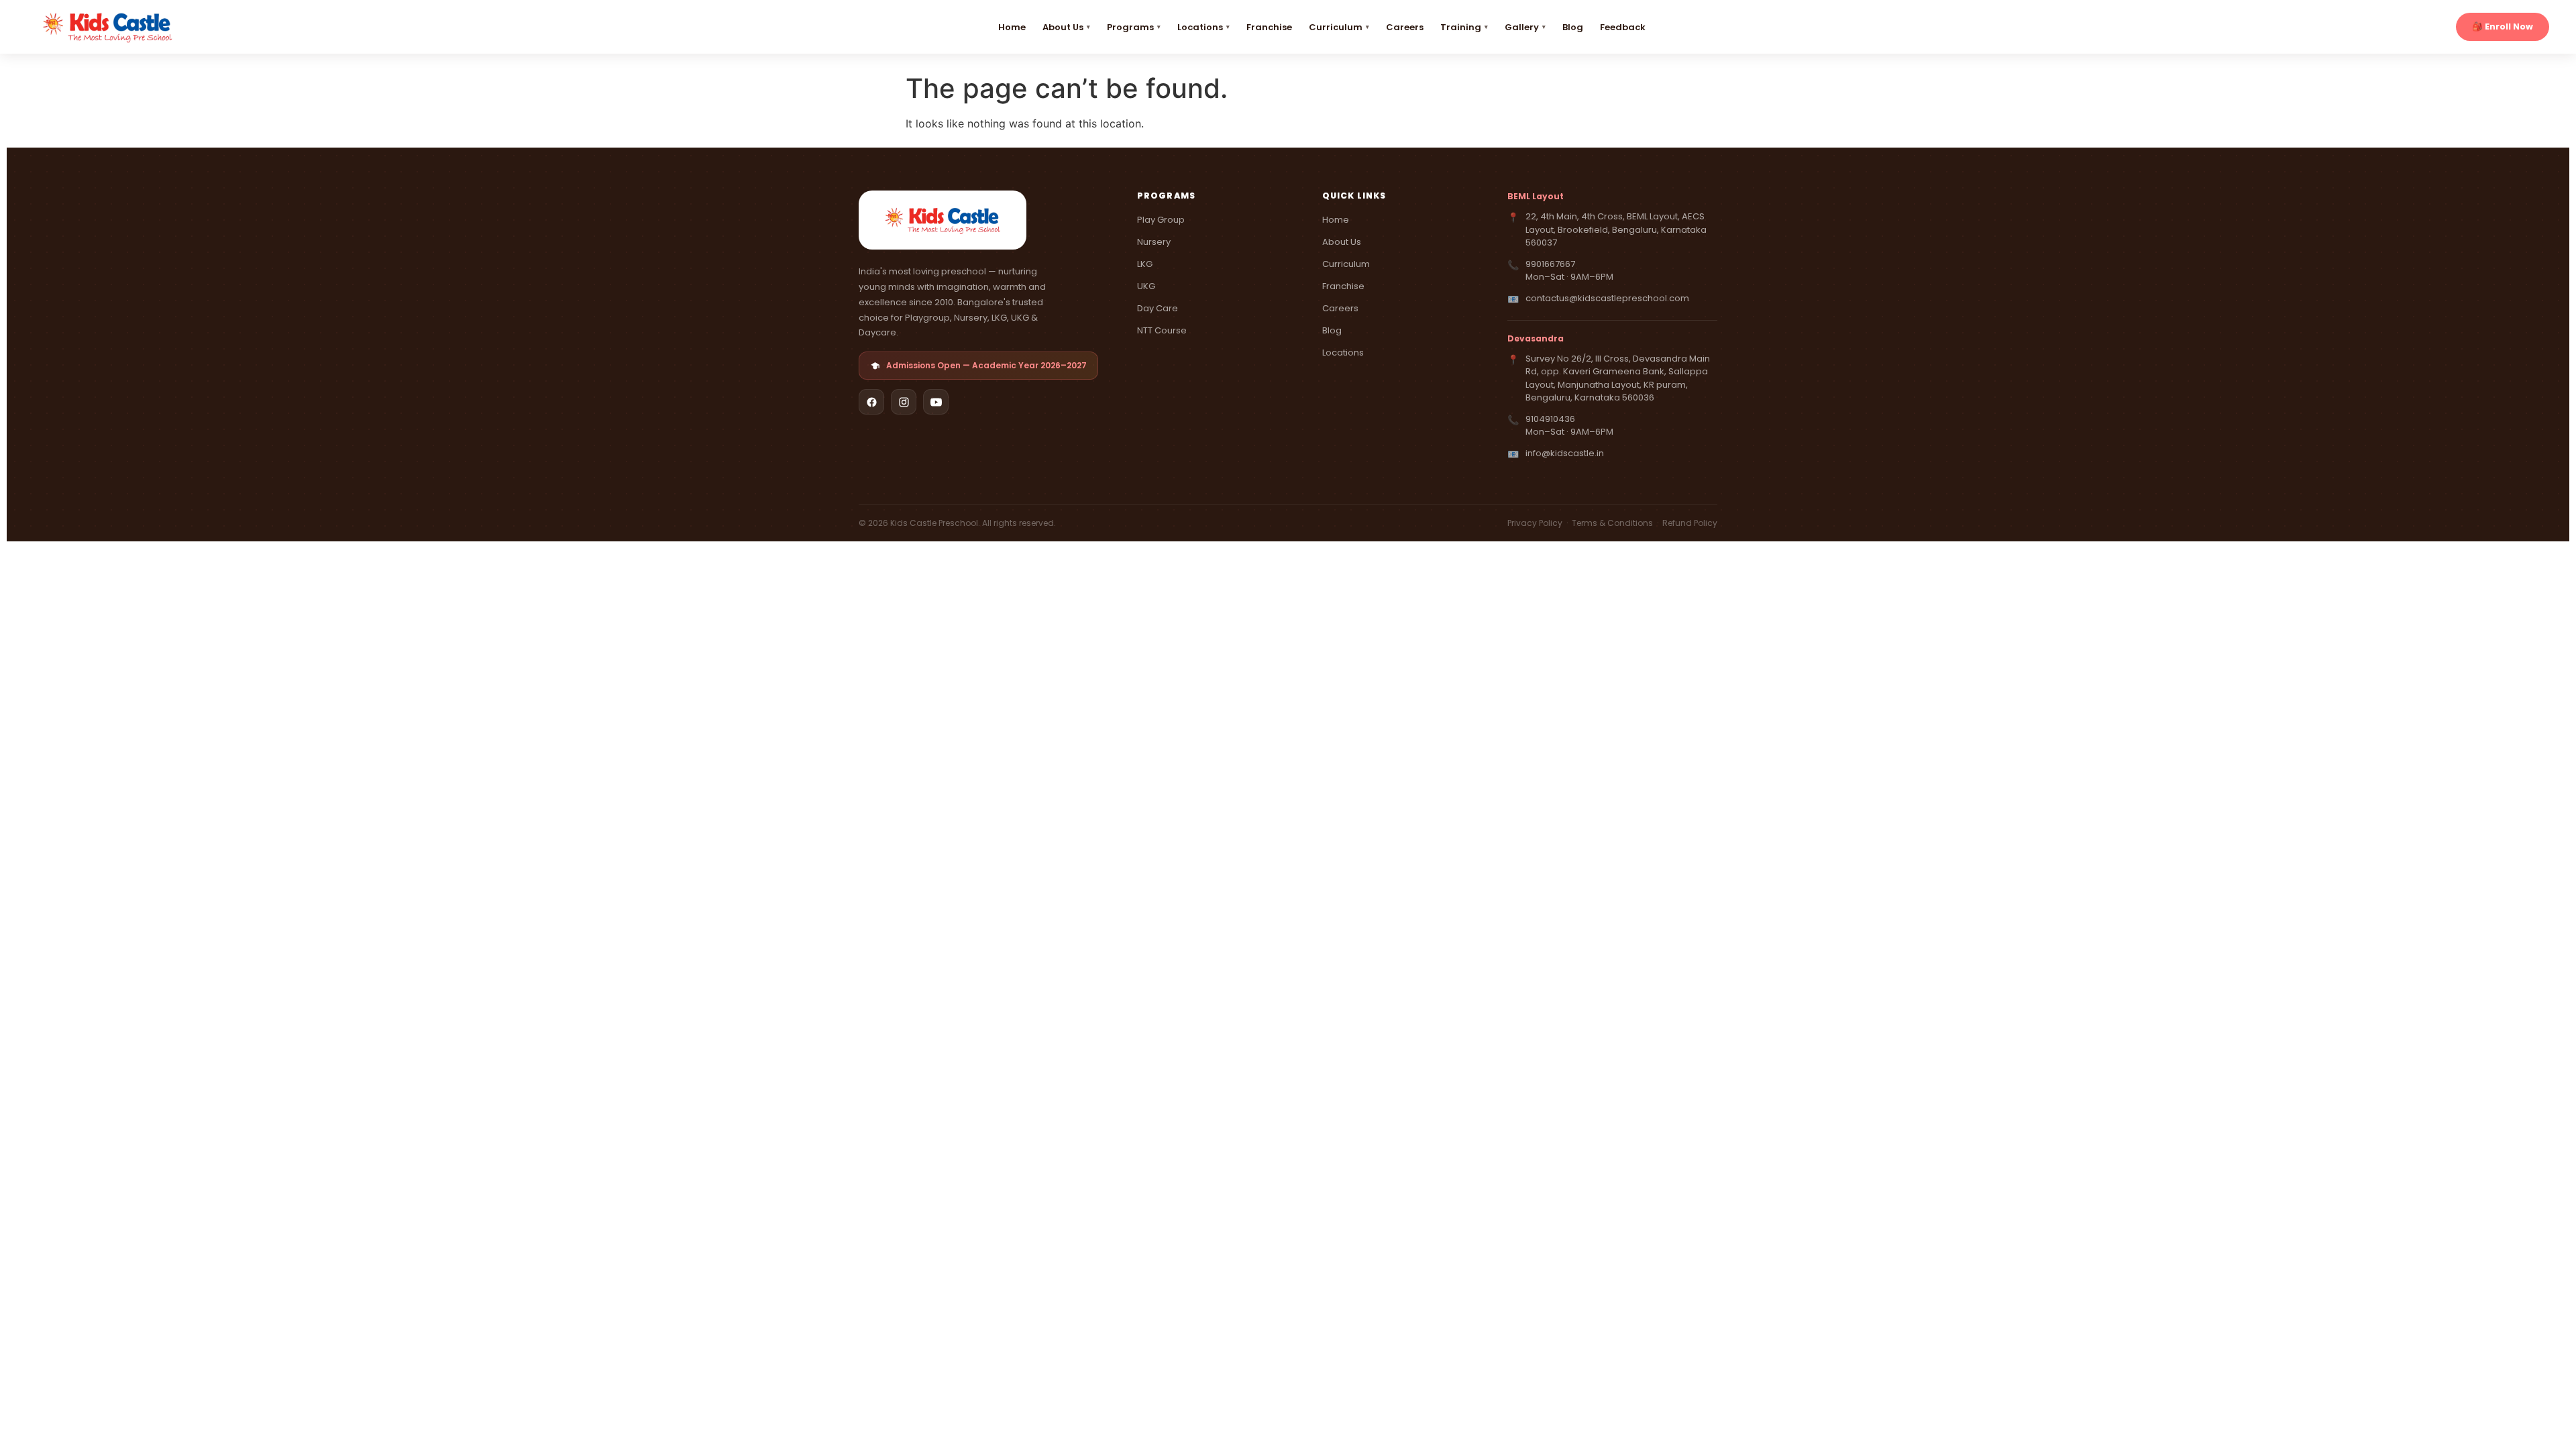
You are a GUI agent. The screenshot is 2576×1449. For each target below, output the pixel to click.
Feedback (1623, 27)
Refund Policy (1690, 523)
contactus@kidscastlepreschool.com (1607, 298)
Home (1012, 27)
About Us (1063, 27)
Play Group (1161, 220)
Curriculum (1336, 27)
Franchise (1269, 27)
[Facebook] (871, 402)
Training (1461, 27)
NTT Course (1162, 330)
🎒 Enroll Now (2503, 26)
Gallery (1522, 27)
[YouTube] (936, 402)
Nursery (1154, 242)
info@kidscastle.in (1565, 453)
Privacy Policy (1536, 523)
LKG (1145, 264)
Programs (1130, 27)
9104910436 (1550, 419)
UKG (1146, 286)
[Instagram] (904, 402)
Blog (1573, 27)
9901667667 (1550, 264)
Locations (1200, 27)
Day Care (1158, 308)
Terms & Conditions (1613, 523)
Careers (1405, 27)
